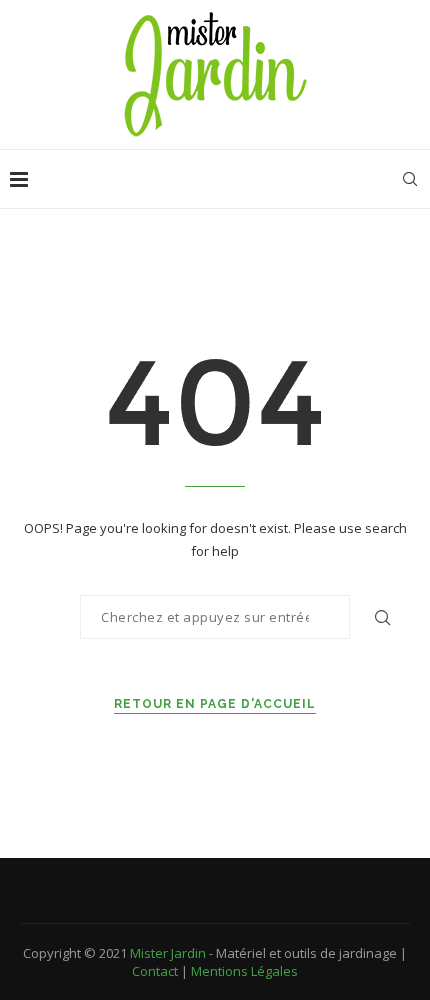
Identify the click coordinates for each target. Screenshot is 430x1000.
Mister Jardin (168, 953)
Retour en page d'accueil (215, 704)
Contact (155, 971)
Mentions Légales (244, 971)
